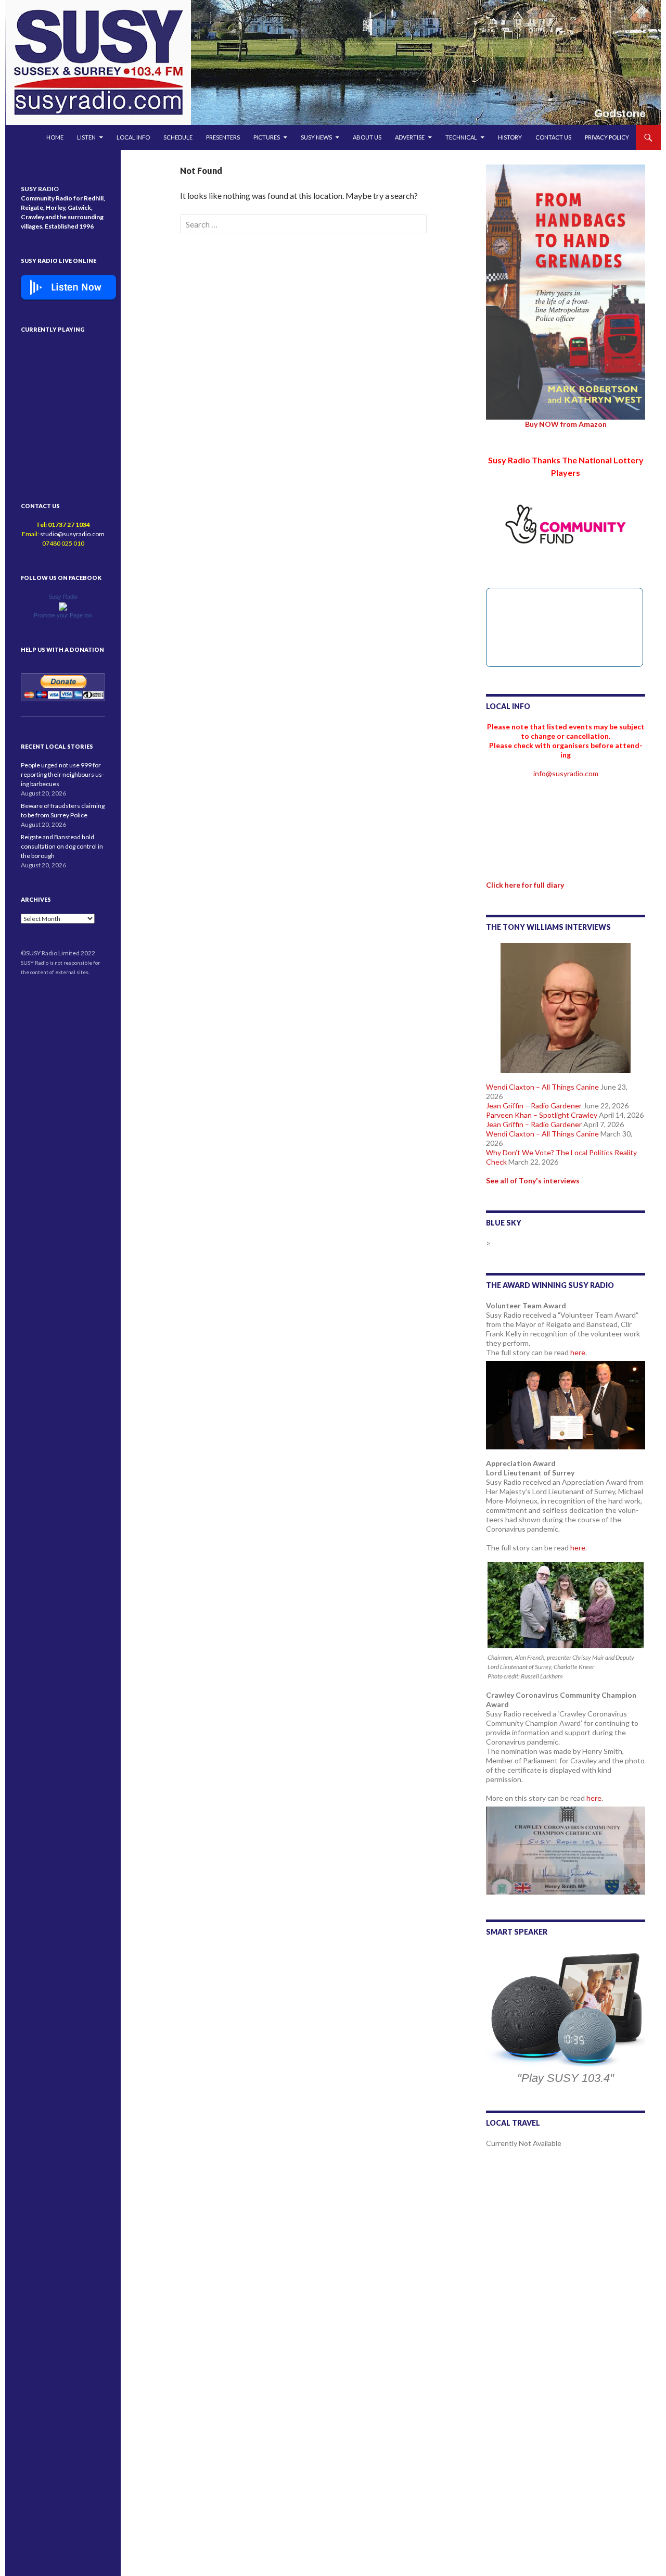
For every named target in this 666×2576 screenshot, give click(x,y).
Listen (86, 137)
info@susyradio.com (566, 773)
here (578, 1352)
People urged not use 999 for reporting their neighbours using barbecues (62, 774)
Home (55, 137)
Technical (461, 137)
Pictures (267, 137)
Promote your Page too (63, 615)
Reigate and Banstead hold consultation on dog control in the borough (62, 846)
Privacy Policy (607, 137)
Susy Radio (63, 597)
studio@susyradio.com (72, 534)
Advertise (410, 137)
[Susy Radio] (63, 606)
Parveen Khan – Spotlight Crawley (542, 1115)
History (510, 137)
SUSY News (316, 137)
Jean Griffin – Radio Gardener (534, 1106)
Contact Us (553, 137)
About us (367, 137)
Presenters (223, 137)
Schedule (178, 137)
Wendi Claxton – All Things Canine (542, 1087)
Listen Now (76, 287)
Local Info (133, 137)
